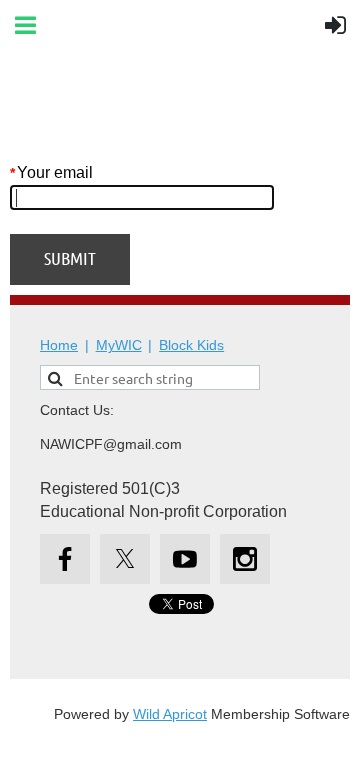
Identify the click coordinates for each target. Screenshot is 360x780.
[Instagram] (245, 559)
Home (59, 345)
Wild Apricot (170, 714)
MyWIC (119, 345)
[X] (125, 559)
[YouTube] (185, 559)
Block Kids (191, 345)
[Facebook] (65, 559)
